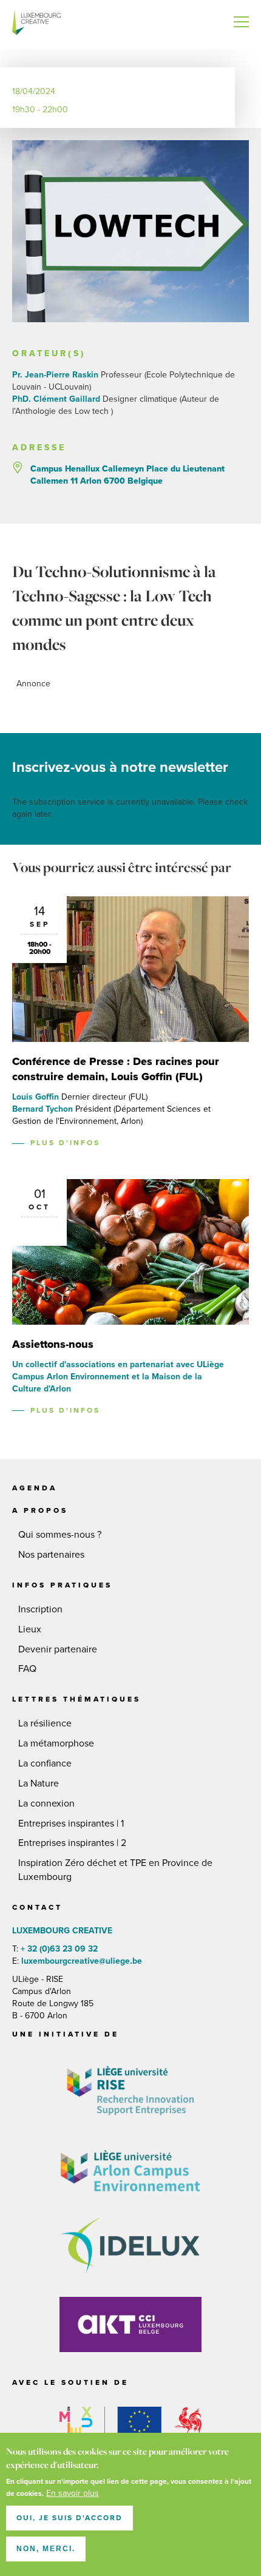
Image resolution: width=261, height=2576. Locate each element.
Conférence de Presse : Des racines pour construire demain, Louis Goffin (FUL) (116, 1069)
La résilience (45, 1723)
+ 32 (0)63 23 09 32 (59, 1949)
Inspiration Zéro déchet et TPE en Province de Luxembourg (115, 1870)
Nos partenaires (51, 1555)
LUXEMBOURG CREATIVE (36, 24)
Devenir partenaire (58, 1649)
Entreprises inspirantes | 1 (71, 1824)
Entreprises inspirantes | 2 (72, 1843)
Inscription (40, 1609)
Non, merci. (46, 2549)
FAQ (27, 1669)
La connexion (46, 1804)
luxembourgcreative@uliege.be (80, 1961)
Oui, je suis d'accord (69, 2518)
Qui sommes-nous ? (60, 1535)
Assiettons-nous (53, 1344)
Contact (37, 1907)
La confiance (45, 1763)
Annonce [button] (33, 684)
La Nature (39, 1783)
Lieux (30, 1629)
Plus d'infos (65, 1143)
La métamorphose (56, 1743)
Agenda (35, 1488)
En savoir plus (73, 2493)
